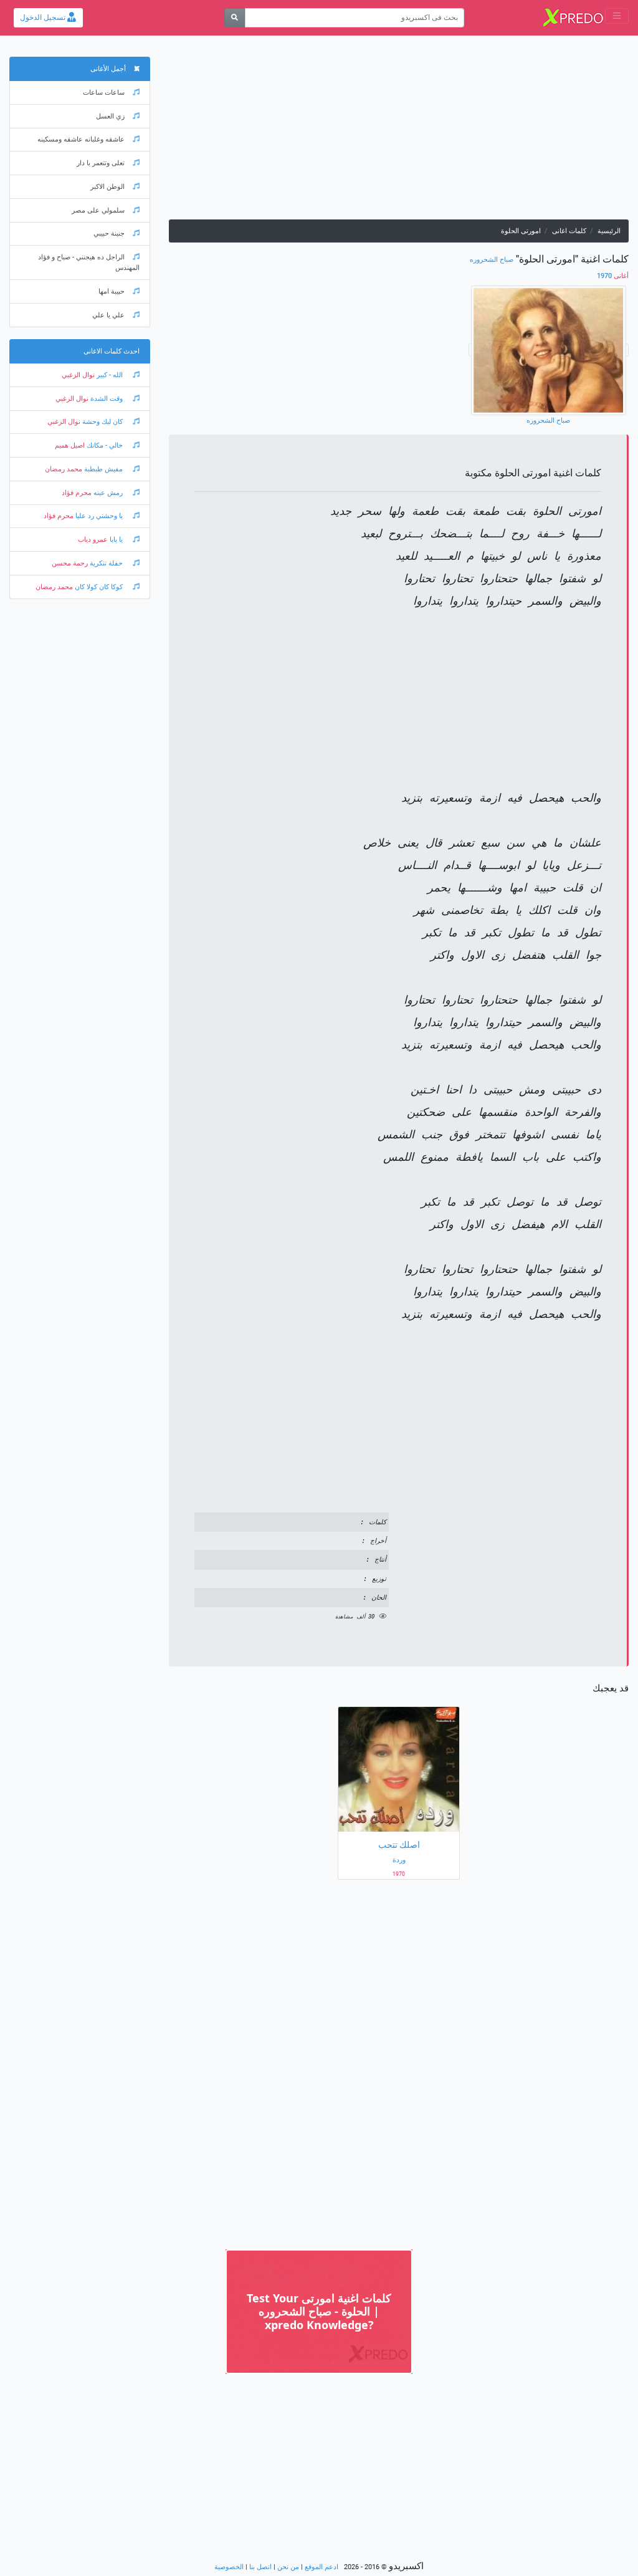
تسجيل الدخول (44, 17)
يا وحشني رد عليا (99, 516)
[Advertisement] (399, 132)
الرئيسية (609, 231)
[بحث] (235, 18)
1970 (613, 276)
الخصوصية (229, 2567)
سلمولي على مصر (98, 210)
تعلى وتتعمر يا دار (101, 163)
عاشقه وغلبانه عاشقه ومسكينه (81, 139)
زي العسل (110, 116)
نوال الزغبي (78, 375)
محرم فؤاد (77, 493)
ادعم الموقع (321, 2567)
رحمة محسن (70, 563)
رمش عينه (108, 493)
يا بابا (116, 540)
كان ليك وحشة (102, 422)
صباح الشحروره (492, 260)
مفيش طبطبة (103, 469)
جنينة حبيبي (109, 233)
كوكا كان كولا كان (99, 587)
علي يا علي (108, 315)
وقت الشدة (107, 399)
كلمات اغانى (569, 231)
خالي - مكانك (105, 445)
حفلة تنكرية (106, 563)
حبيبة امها (112, 291)
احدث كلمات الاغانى (112, 351)
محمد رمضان (64, 469)
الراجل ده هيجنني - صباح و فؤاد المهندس (89, 262)
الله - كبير (110, 375)
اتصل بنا (260, 2567)
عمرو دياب (93, 540)
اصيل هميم (70, 445)
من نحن (288, 2567)
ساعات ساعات (104, 93)
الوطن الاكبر (107, 187)
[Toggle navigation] (617, 16)
